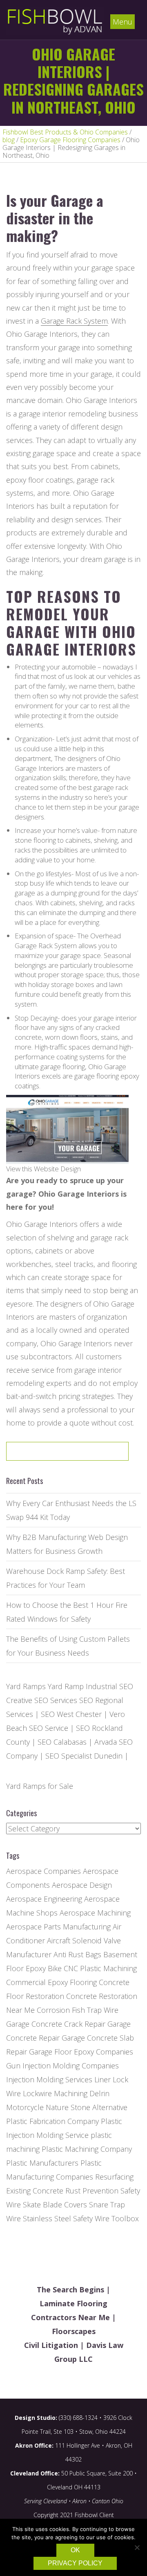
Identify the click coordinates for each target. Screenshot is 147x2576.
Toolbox (125, 2218)
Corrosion (53, 2010)
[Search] (96, 1454)
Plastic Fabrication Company (52, 2121)
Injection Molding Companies (71, 2066)
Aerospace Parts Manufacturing (58, 1927)
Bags (93, 1954)
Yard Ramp (66, 1686)
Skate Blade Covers (55, 2204)
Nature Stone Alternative (87, 2107)
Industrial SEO (109, 1686)
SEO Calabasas (62, 1742)
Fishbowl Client (94, 2515)
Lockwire (37, 2093)
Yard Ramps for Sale (40, 1786)
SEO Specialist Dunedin (84, 1756)
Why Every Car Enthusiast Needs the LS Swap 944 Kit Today (71, 1510)
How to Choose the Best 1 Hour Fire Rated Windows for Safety (67, 1612)
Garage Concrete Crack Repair (56, 2024)
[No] (137, 2547)
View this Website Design (43, 1169)
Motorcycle (25, 2107)
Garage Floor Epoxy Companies (81, 2052)
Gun (13, 2066)
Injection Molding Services (49, 2079)
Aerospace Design (82, 1885)
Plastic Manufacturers (42, 2163)
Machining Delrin (82, 2093)
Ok (75, 2550)
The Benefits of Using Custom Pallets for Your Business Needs (68, 1646)
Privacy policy (75, 2563)
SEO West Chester (71, 1714)
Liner (102, 2079)
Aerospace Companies (43, 1871)
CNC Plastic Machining (100, 1968)
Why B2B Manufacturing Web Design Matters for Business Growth (67, 1544)
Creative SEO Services (42, 1700)
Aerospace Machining (95, 1913)
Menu (122, 22)
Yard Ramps (26, 1686)
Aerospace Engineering (44, 1899)
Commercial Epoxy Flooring (51, 1982)
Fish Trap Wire (95, 2010)
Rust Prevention (92, 2191)
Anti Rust (68, 1954)
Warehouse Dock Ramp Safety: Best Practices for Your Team (66, 1578)
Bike (55, 1968)
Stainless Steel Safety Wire (66, 2218)
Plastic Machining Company (87, 2149)
